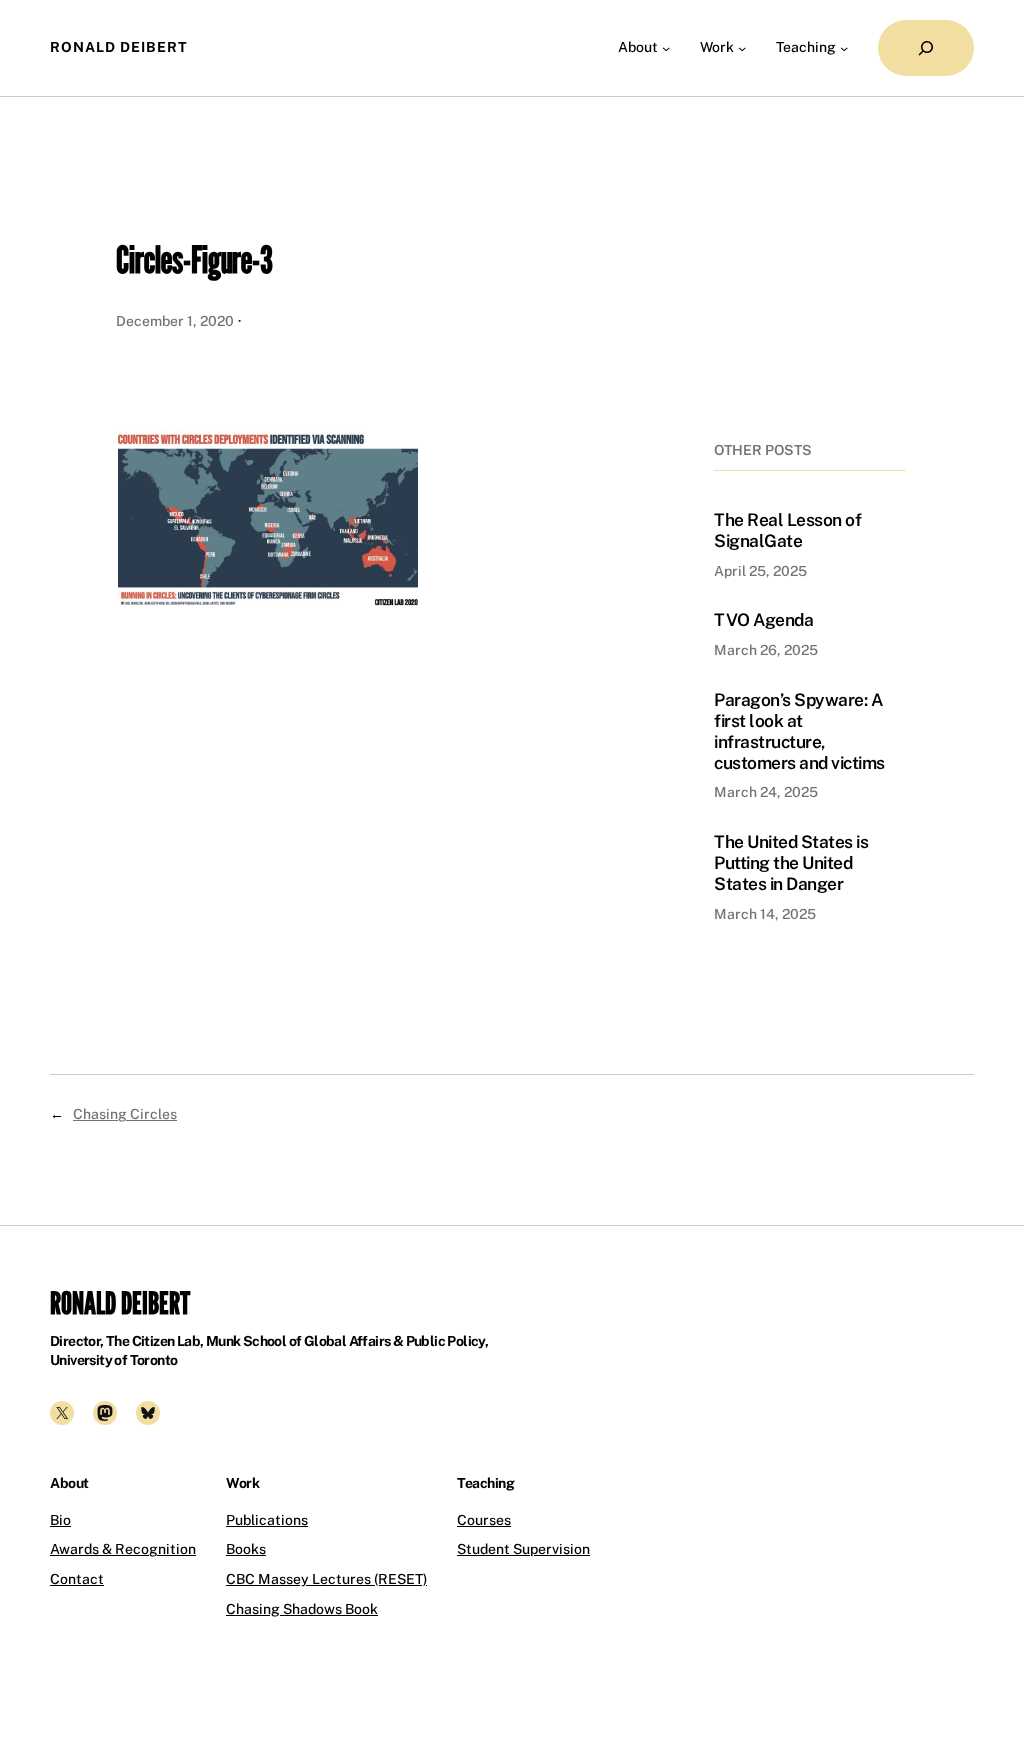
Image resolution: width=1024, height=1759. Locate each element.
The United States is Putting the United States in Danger (791, 863)
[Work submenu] (742, 48)
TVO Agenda (763, 620)
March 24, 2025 (766, 792)
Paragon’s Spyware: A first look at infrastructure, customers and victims (799, 731)
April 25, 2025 (760, 571)
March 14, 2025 (765, 914)
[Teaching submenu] (844, 48)
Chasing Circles (125, 1114)
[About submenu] (666, 48)
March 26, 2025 (766, 650)
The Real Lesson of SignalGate (787, 530)
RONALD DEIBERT (119, 47)
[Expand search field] (926, 48)
